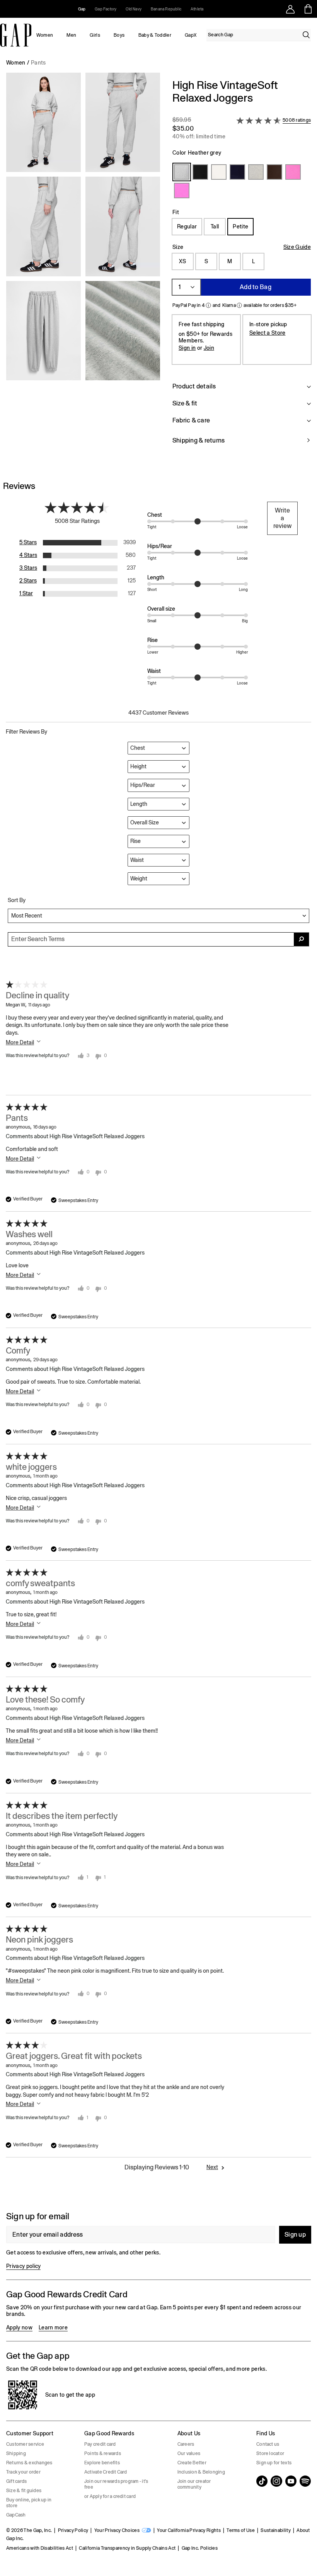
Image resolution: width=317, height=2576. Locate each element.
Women (45, 35)
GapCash (16, 2515)
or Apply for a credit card (110, 2496)
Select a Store (267, 333)
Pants (38, 63)
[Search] (306, 35)
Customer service (25, 2444)
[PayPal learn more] (208, 305)
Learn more (53, 2327)
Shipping (16, 2453)
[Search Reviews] (302, 939)
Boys (119, 35)
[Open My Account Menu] (290, 9)
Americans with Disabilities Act (40, 2548)
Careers (186, 2444)
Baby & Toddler (155, 35)
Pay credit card (100, 2444)
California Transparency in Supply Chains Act (127, 2548)
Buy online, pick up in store (29, 2503)
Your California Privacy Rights (189, 2530)
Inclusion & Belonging (201, 2472)
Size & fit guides (24, 2491)
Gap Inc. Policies (200, 2548)
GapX (191, 35)
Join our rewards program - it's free (116, 2484)
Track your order (23, 2472)
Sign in (187, 348)
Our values (189, 2453)
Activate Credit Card (106, 2472)
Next (212, 2167)
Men (71, 35)
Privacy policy (23, 2266)
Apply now (19, 2327)
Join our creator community (194, 2484)
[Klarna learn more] (239, 305)
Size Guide (297, 247)
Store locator (270, 2453)
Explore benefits (102, 2463)
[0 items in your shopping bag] (308, 9)
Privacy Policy (73, 2530)
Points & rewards (103, 2453)
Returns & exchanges (29, 2463)
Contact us (268, 2444)
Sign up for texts (274, 2463)
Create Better (192, 2463)
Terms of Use (241, 2530)
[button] (83, 266)
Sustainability (275, 2530)
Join (209, 348)
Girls (95, 35)
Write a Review (282, 518)
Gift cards (16, 2481)
